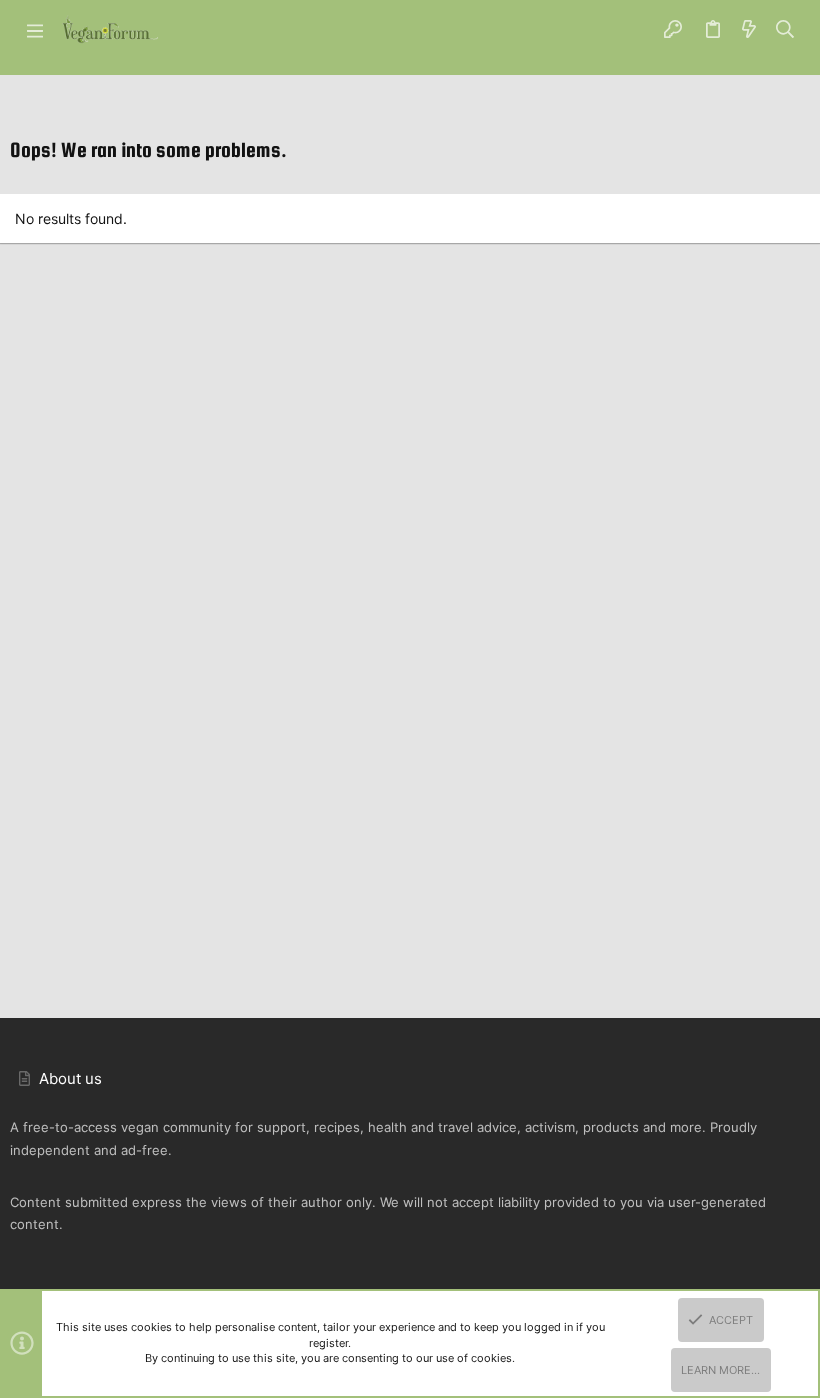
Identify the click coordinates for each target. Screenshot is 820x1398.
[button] (35, 30)
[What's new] (749, 30)
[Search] (785, 30)
